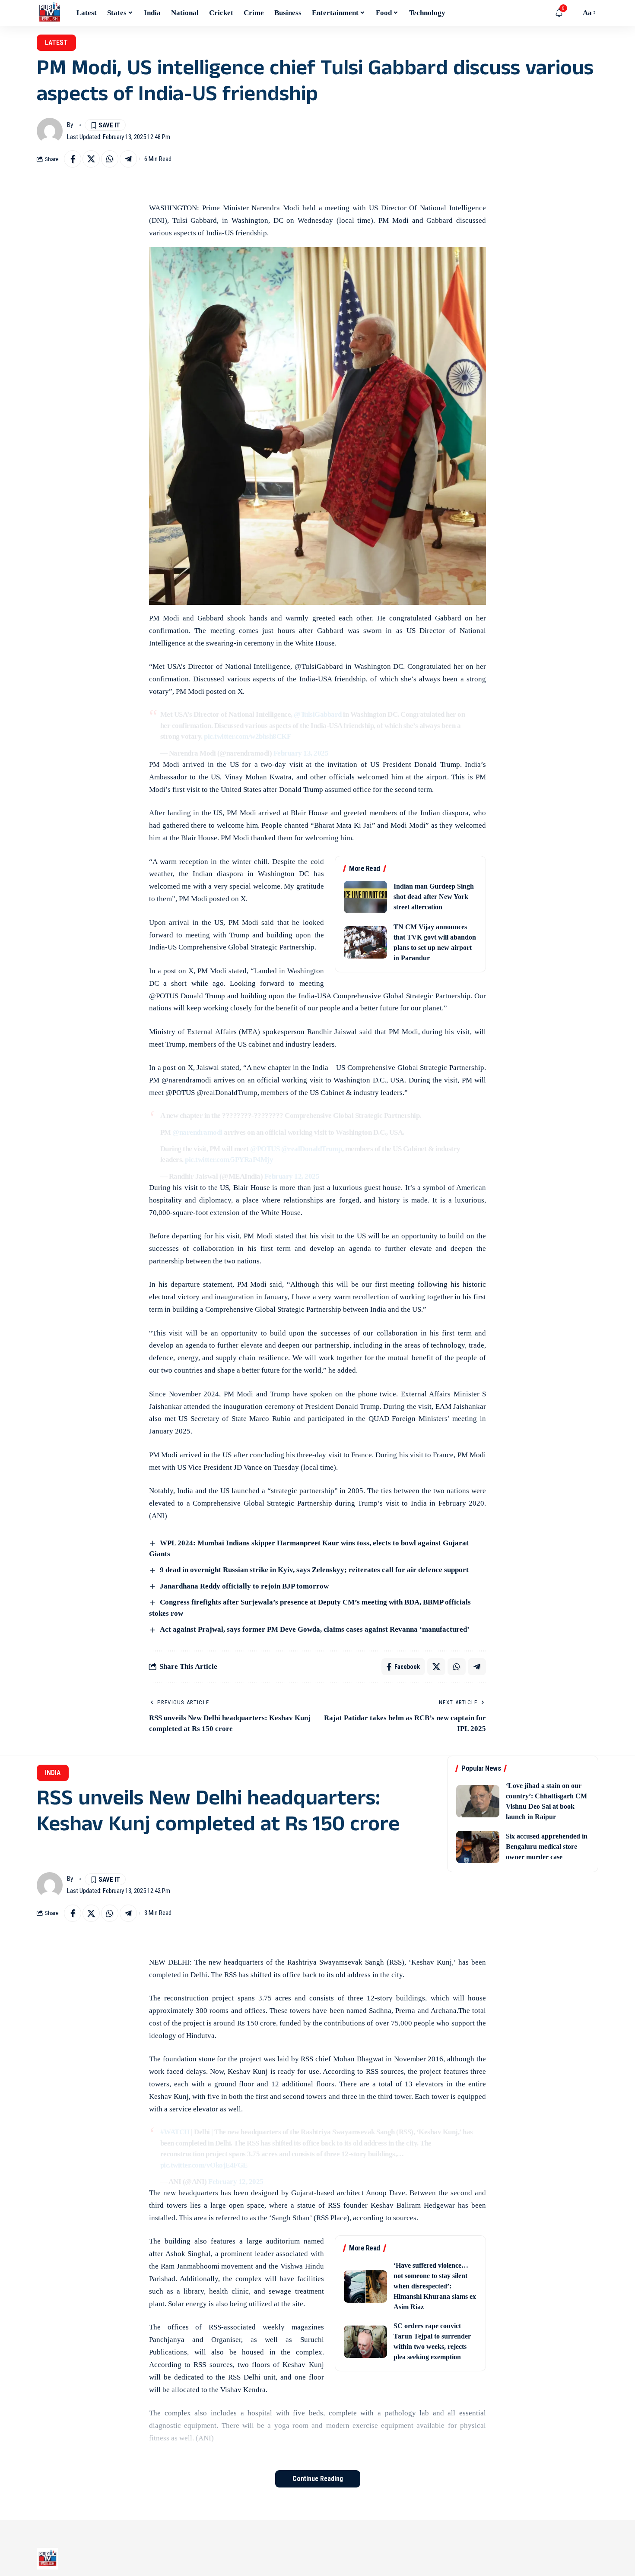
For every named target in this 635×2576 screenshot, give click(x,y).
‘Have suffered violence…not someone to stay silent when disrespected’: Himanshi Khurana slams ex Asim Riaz (435, 2286)
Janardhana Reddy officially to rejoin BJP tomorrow (244, 1586)
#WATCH (175, 2132)
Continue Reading (318, 2479)
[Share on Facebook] (73, 159)
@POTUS (265, 1149)
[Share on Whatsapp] (110, 159)
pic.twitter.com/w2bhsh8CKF (247, 736)
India (53, 1773)
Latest (56, 43)
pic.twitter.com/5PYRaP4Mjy (229, 1160)
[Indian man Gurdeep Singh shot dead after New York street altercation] (365, 897)
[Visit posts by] (50, 131)
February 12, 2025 (292, 1176)
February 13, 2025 (301, 753)
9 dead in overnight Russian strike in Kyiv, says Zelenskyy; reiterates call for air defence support (314, 1570)
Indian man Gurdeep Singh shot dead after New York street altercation (434, 897)
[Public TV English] (50, 13)
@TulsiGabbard (318, 714)
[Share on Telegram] (128, 159)
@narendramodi (197, 1132)
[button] (572, 13)
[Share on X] (91, 159)
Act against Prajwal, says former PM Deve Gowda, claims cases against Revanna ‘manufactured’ (315, 1629)
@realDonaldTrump (312, 1149)
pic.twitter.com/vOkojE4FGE (204, 2165)
